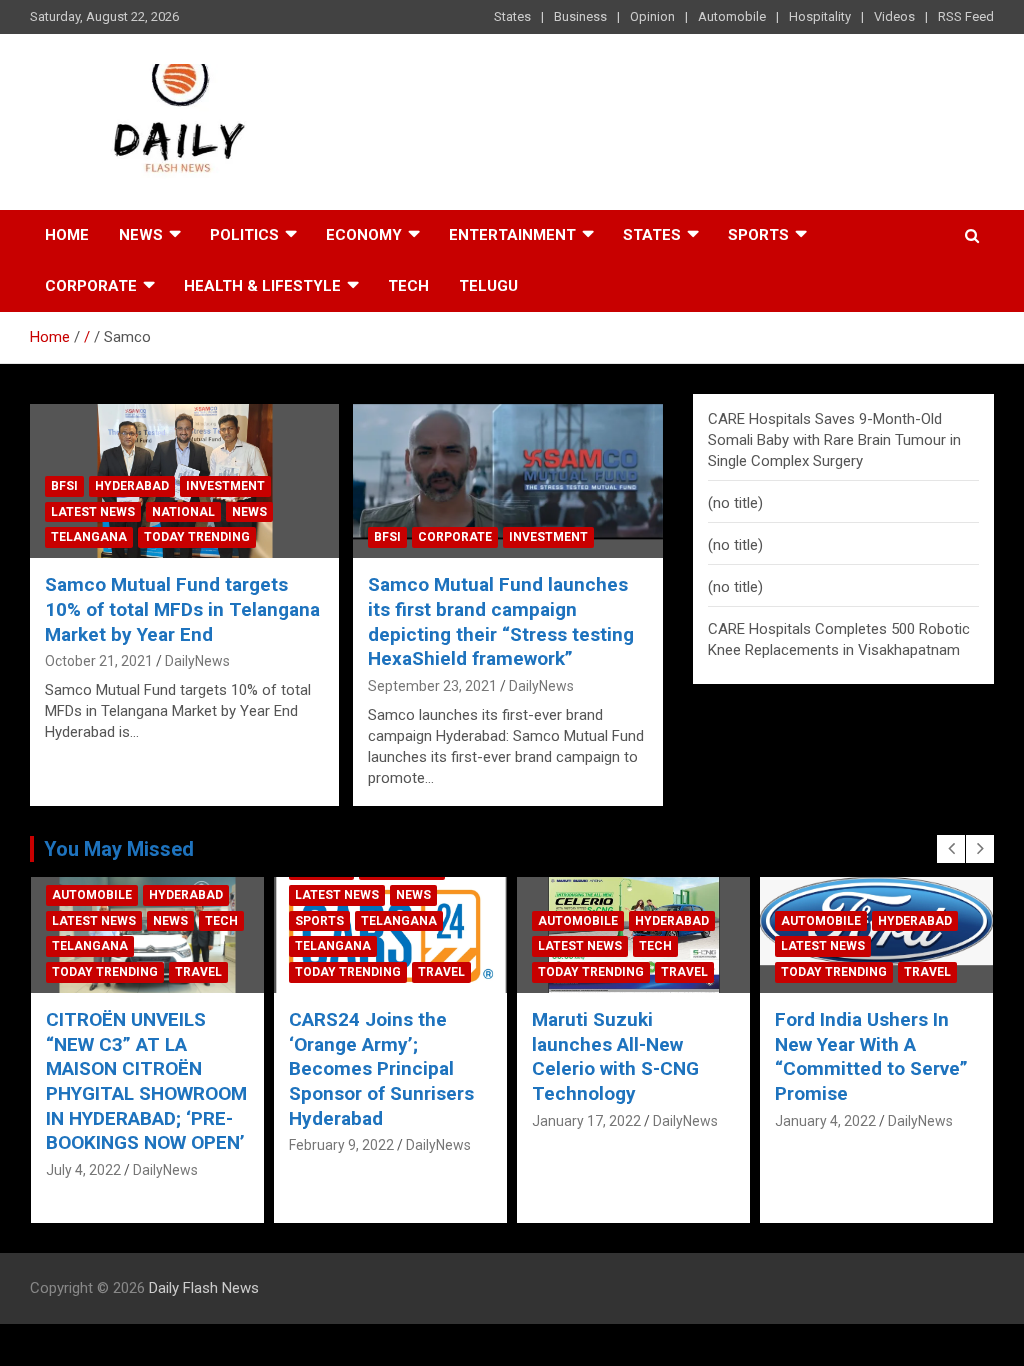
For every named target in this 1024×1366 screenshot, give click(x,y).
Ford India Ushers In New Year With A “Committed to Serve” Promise (628, 1056)
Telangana (89, 537)
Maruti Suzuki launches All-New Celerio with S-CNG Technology (372, 1056)
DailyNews (197, 661)
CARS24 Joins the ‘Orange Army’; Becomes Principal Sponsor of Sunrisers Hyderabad (138, 1069)
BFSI (64, 486)
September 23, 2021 (432, 686)
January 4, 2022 (582, 1121)
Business (580, 16)
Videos (894, 16)
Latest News (93, 512)
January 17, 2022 (343, 1121)
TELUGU (488, 286)
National (183, 512)
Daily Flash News (204, 1288)
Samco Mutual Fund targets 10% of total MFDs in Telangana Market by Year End (182, 609)
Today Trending (197, 537)
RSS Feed (966, 16)
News (141, 235)
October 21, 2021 (99, 661)
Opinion (652, 16)
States (512, 16)
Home (67, 235)
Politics (244, 235)
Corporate (91, 286)
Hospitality (820, 16)
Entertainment (512, 235)
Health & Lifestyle (262, 286)
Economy (364, 235)
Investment (225, 486)
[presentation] (951, 849)
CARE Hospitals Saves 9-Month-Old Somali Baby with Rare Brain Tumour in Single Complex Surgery (834, 440)
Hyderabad (132, 486)
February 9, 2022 (98, 1145)
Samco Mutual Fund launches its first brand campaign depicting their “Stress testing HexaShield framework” (501, 621)
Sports (758, 235)
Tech (408, 286)
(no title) (735, 503)
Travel (198, 972)
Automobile (732, 16)
